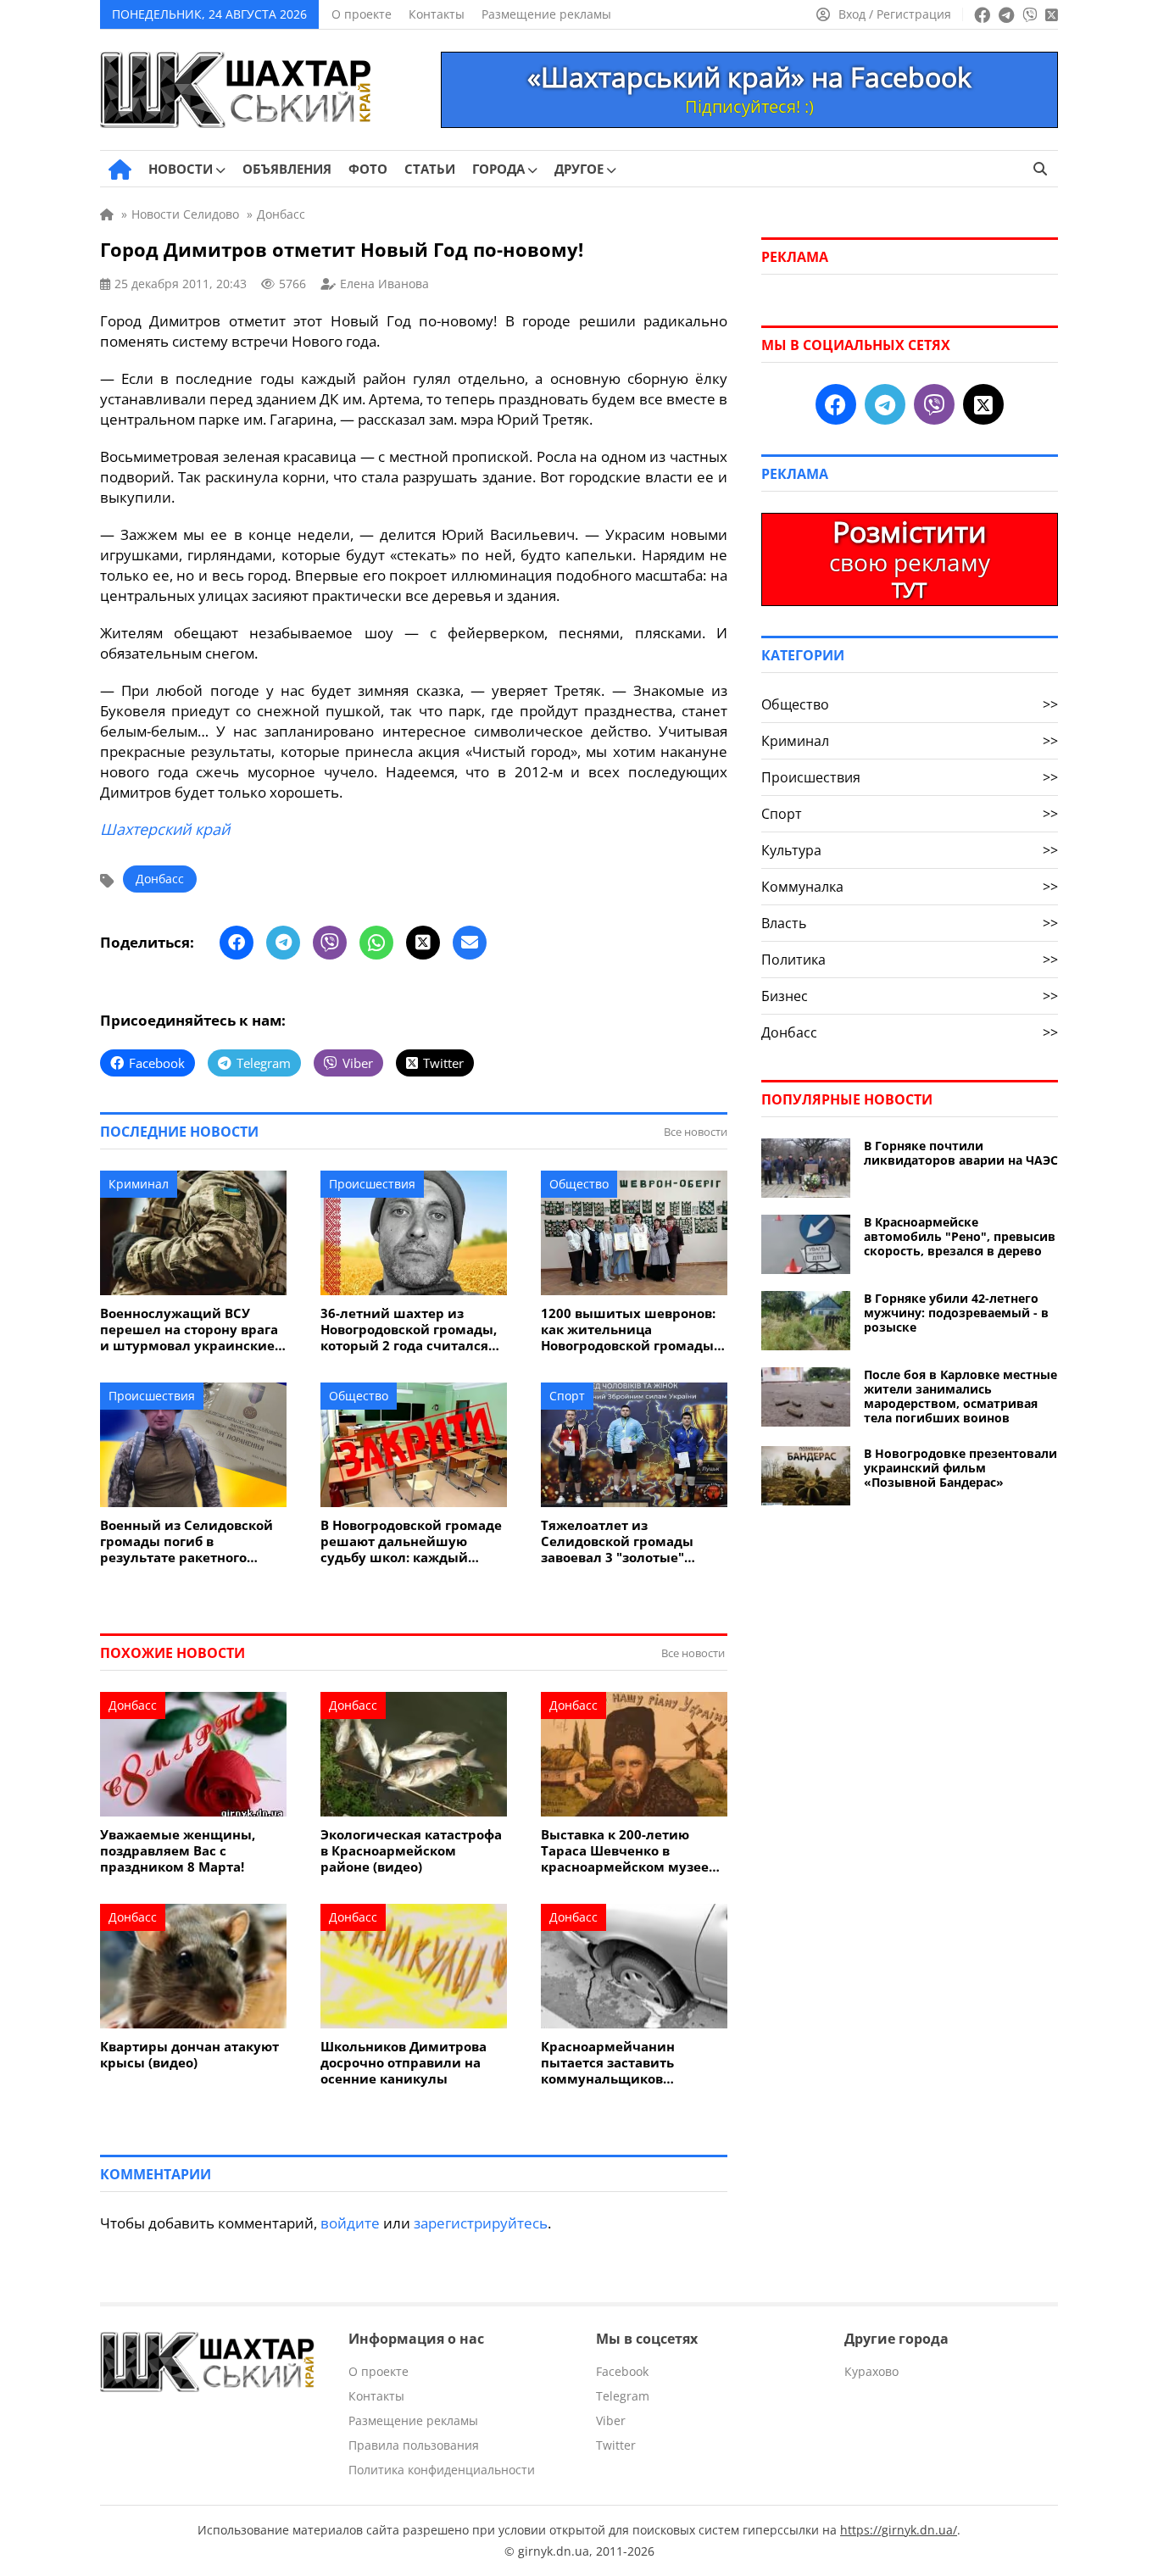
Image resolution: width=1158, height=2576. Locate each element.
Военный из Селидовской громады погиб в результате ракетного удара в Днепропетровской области (191, 1541)
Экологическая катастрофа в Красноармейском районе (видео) (411, 1851)
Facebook (622, 2371)
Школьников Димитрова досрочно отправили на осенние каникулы (404, 2063)
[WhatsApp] (376, 943)
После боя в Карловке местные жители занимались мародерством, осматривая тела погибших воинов (960, 1396)
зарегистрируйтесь (481, 2223)
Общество (579, 1184)
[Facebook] (237, 943)
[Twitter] (423, 943)
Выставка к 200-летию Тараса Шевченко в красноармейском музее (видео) (625, 1851)
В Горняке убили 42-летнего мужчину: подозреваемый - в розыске (956, 1313)
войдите (350, 2223)
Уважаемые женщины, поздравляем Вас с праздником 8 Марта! (178, 1851)
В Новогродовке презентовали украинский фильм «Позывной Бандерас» (960, 1468)
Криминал (139, 1184)
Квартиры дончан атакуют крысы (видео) (189, 2055)
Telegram (623, 2396)
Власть (910, 923)
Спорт (567, 1396)
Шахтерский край (165, 829)
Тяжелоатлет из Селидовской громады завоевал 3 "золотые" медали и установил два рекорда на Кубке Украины (632, 1541)
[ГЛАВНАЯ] (120, 170)
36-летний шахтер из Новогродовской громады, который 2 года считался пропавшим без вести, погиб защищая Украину (409, 1330)
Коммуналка (910, 887)
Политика (910, 960)
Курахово (871, 2371)
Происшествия (372, 1184)
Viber (611, 2420)
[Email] (470, 943)
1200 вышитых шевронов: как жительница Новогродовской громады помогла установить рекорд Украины (628, 1330)
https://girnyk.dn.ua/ (899, 2530)
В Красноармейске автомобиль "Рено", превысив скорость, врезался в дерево (960, 1236)
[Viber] (330, 943)
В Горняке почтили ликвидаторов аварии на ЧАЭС (961, 1153)
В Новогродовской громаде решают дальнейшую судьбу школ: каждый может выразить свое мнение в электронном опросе (411, 1541)
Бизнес (910, 996)
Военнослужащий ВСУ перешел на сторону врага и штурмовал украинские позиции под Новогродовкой (189, 1330)
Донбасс (160, 879)
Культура (910, 850)
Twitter (616, 2445)
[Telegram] (283, 943)
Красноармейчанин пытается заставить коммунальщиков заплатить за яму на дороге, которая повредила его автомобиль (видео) (632, 2063)
